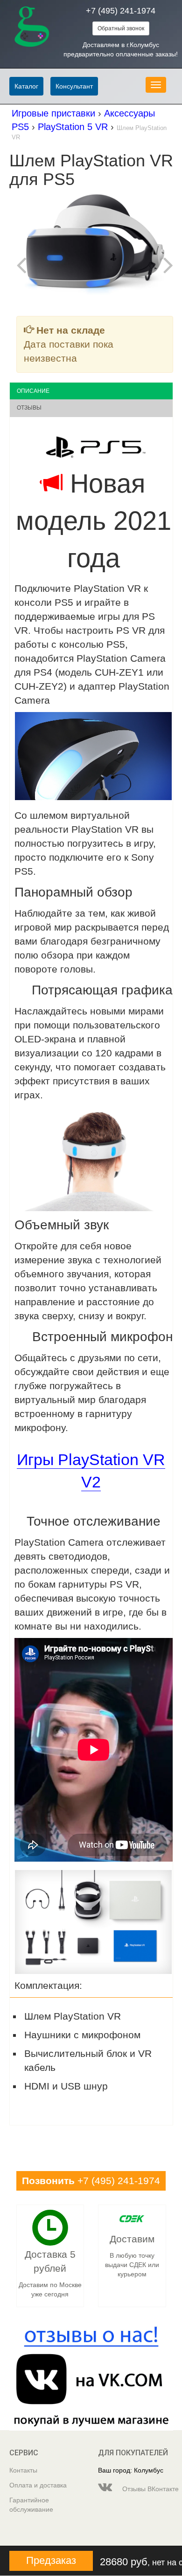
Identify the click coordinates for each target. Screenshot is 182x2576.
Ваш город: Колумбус (131, 2470)
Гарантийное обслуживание (31, 2505)
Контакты (23, 2470)
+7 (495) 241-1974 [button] (91, 2181)
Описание (33, 391)
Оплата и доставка (38, 2485)
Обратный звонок (121, 28)
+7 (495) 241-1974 (121, 11)
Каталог (26, 86)
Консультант (74, 86)
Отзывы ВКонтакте (147, 2489)
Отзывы (29, 408)
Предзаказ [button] (51, 2560)
